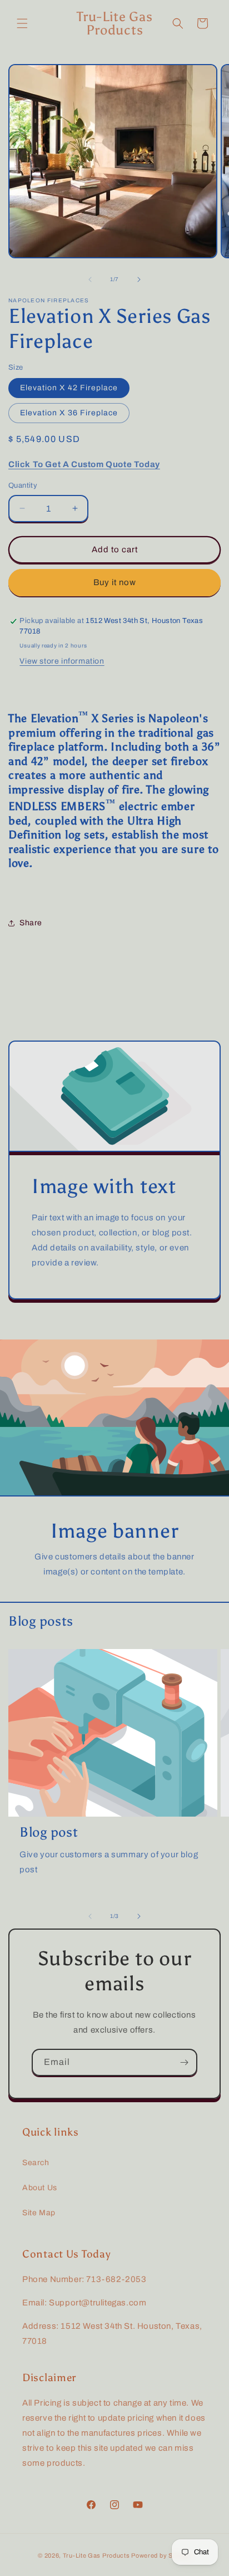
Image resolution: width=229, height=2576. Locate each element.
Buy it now (115, 582)
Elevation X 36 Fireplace (69, 413)
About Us (40, 2188)
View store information (62, 661)
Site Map (39, 2213)
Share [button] (31, 923)
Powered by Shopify (161, 2555)
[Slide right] (139, 279)
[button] (22, 23)
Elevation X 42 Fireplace (69, 388)
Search (36, 2163)
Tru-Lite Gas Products (96, 2555)
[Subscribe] (184, 2062)
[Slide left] (90, 279)
